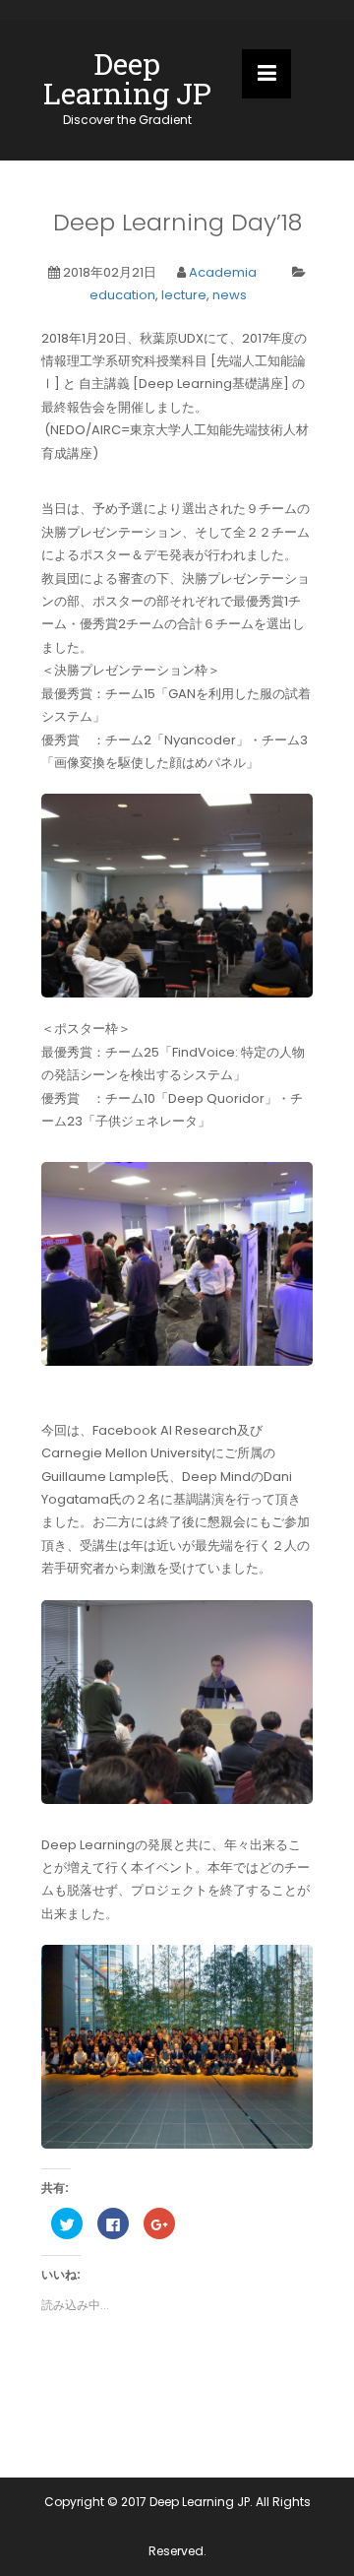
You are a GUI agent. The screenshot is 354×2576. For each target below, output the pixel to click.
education (122, 295)
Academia (223, 272)
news (230, 295)
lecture (184, 295)
